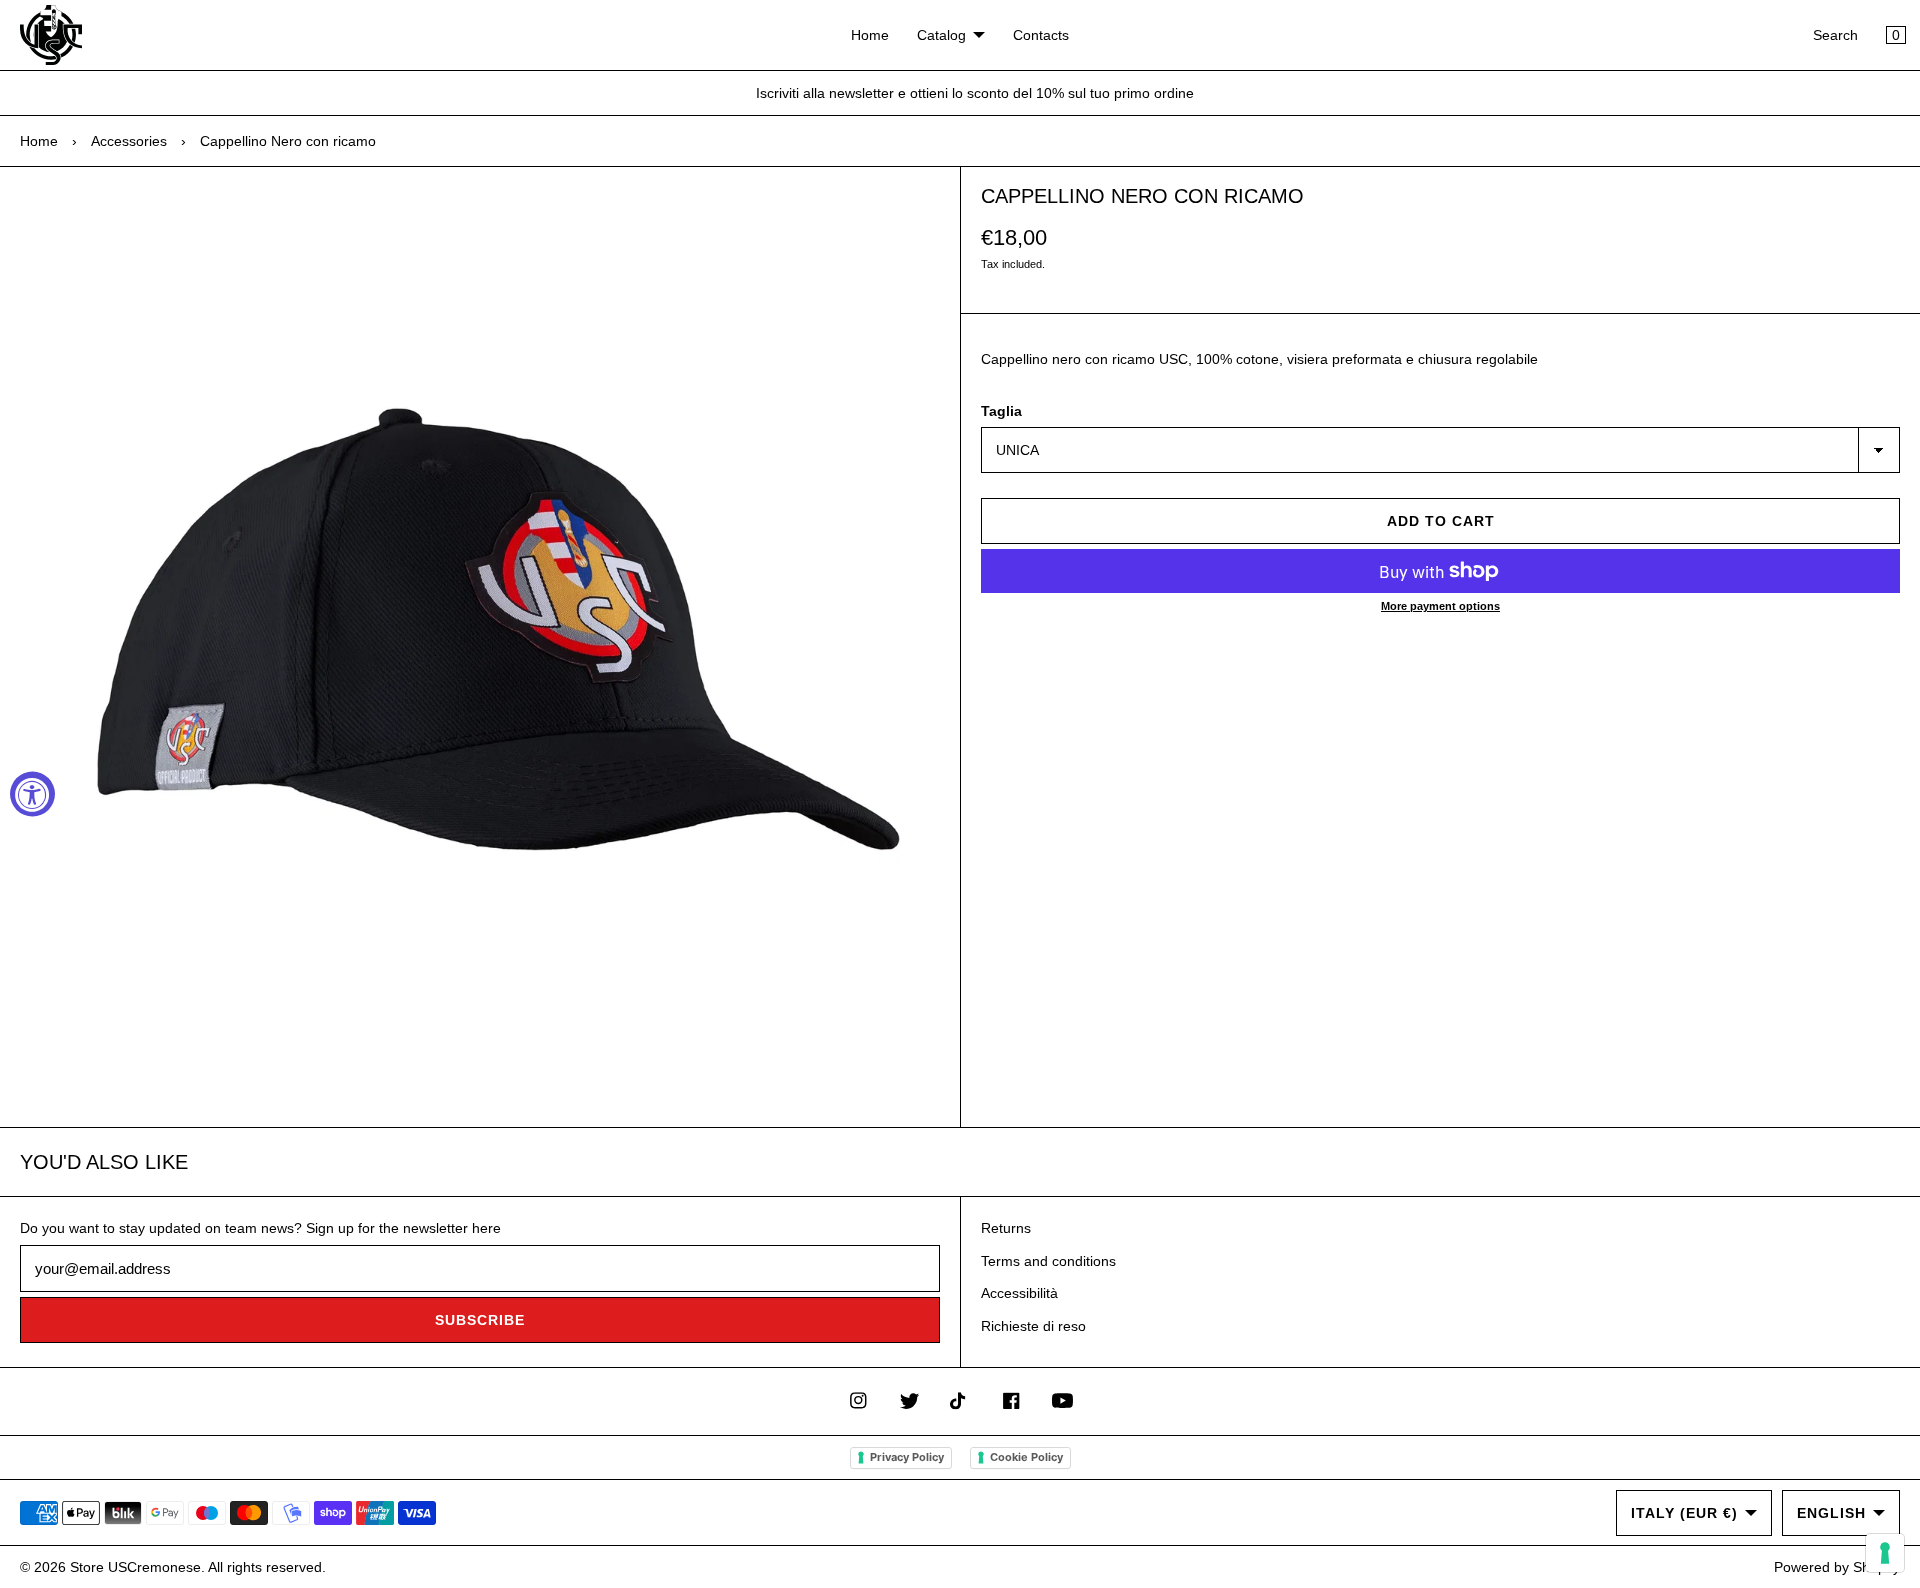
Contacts (1041, 35)
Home (870, 35)
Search (1835, 35)
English (1831, 1513)
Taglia (1001, 411)
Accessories (129, 141)
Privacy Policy (907, 1457)
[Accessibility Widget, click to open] (32, 794)
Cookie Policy (1026, 1457)
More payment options (1440, 606)
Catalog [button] (941, 35)
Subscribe (480, 1320)
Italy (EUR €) (1684, 1513)
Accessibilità (1019, 1293)
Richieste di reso (1033, 1326)
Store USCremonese (135, 1567)
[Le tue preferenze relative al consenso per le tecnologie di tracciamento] (1885, 1553)
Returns (1006, 1228)
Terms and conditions (1048, 1261)
